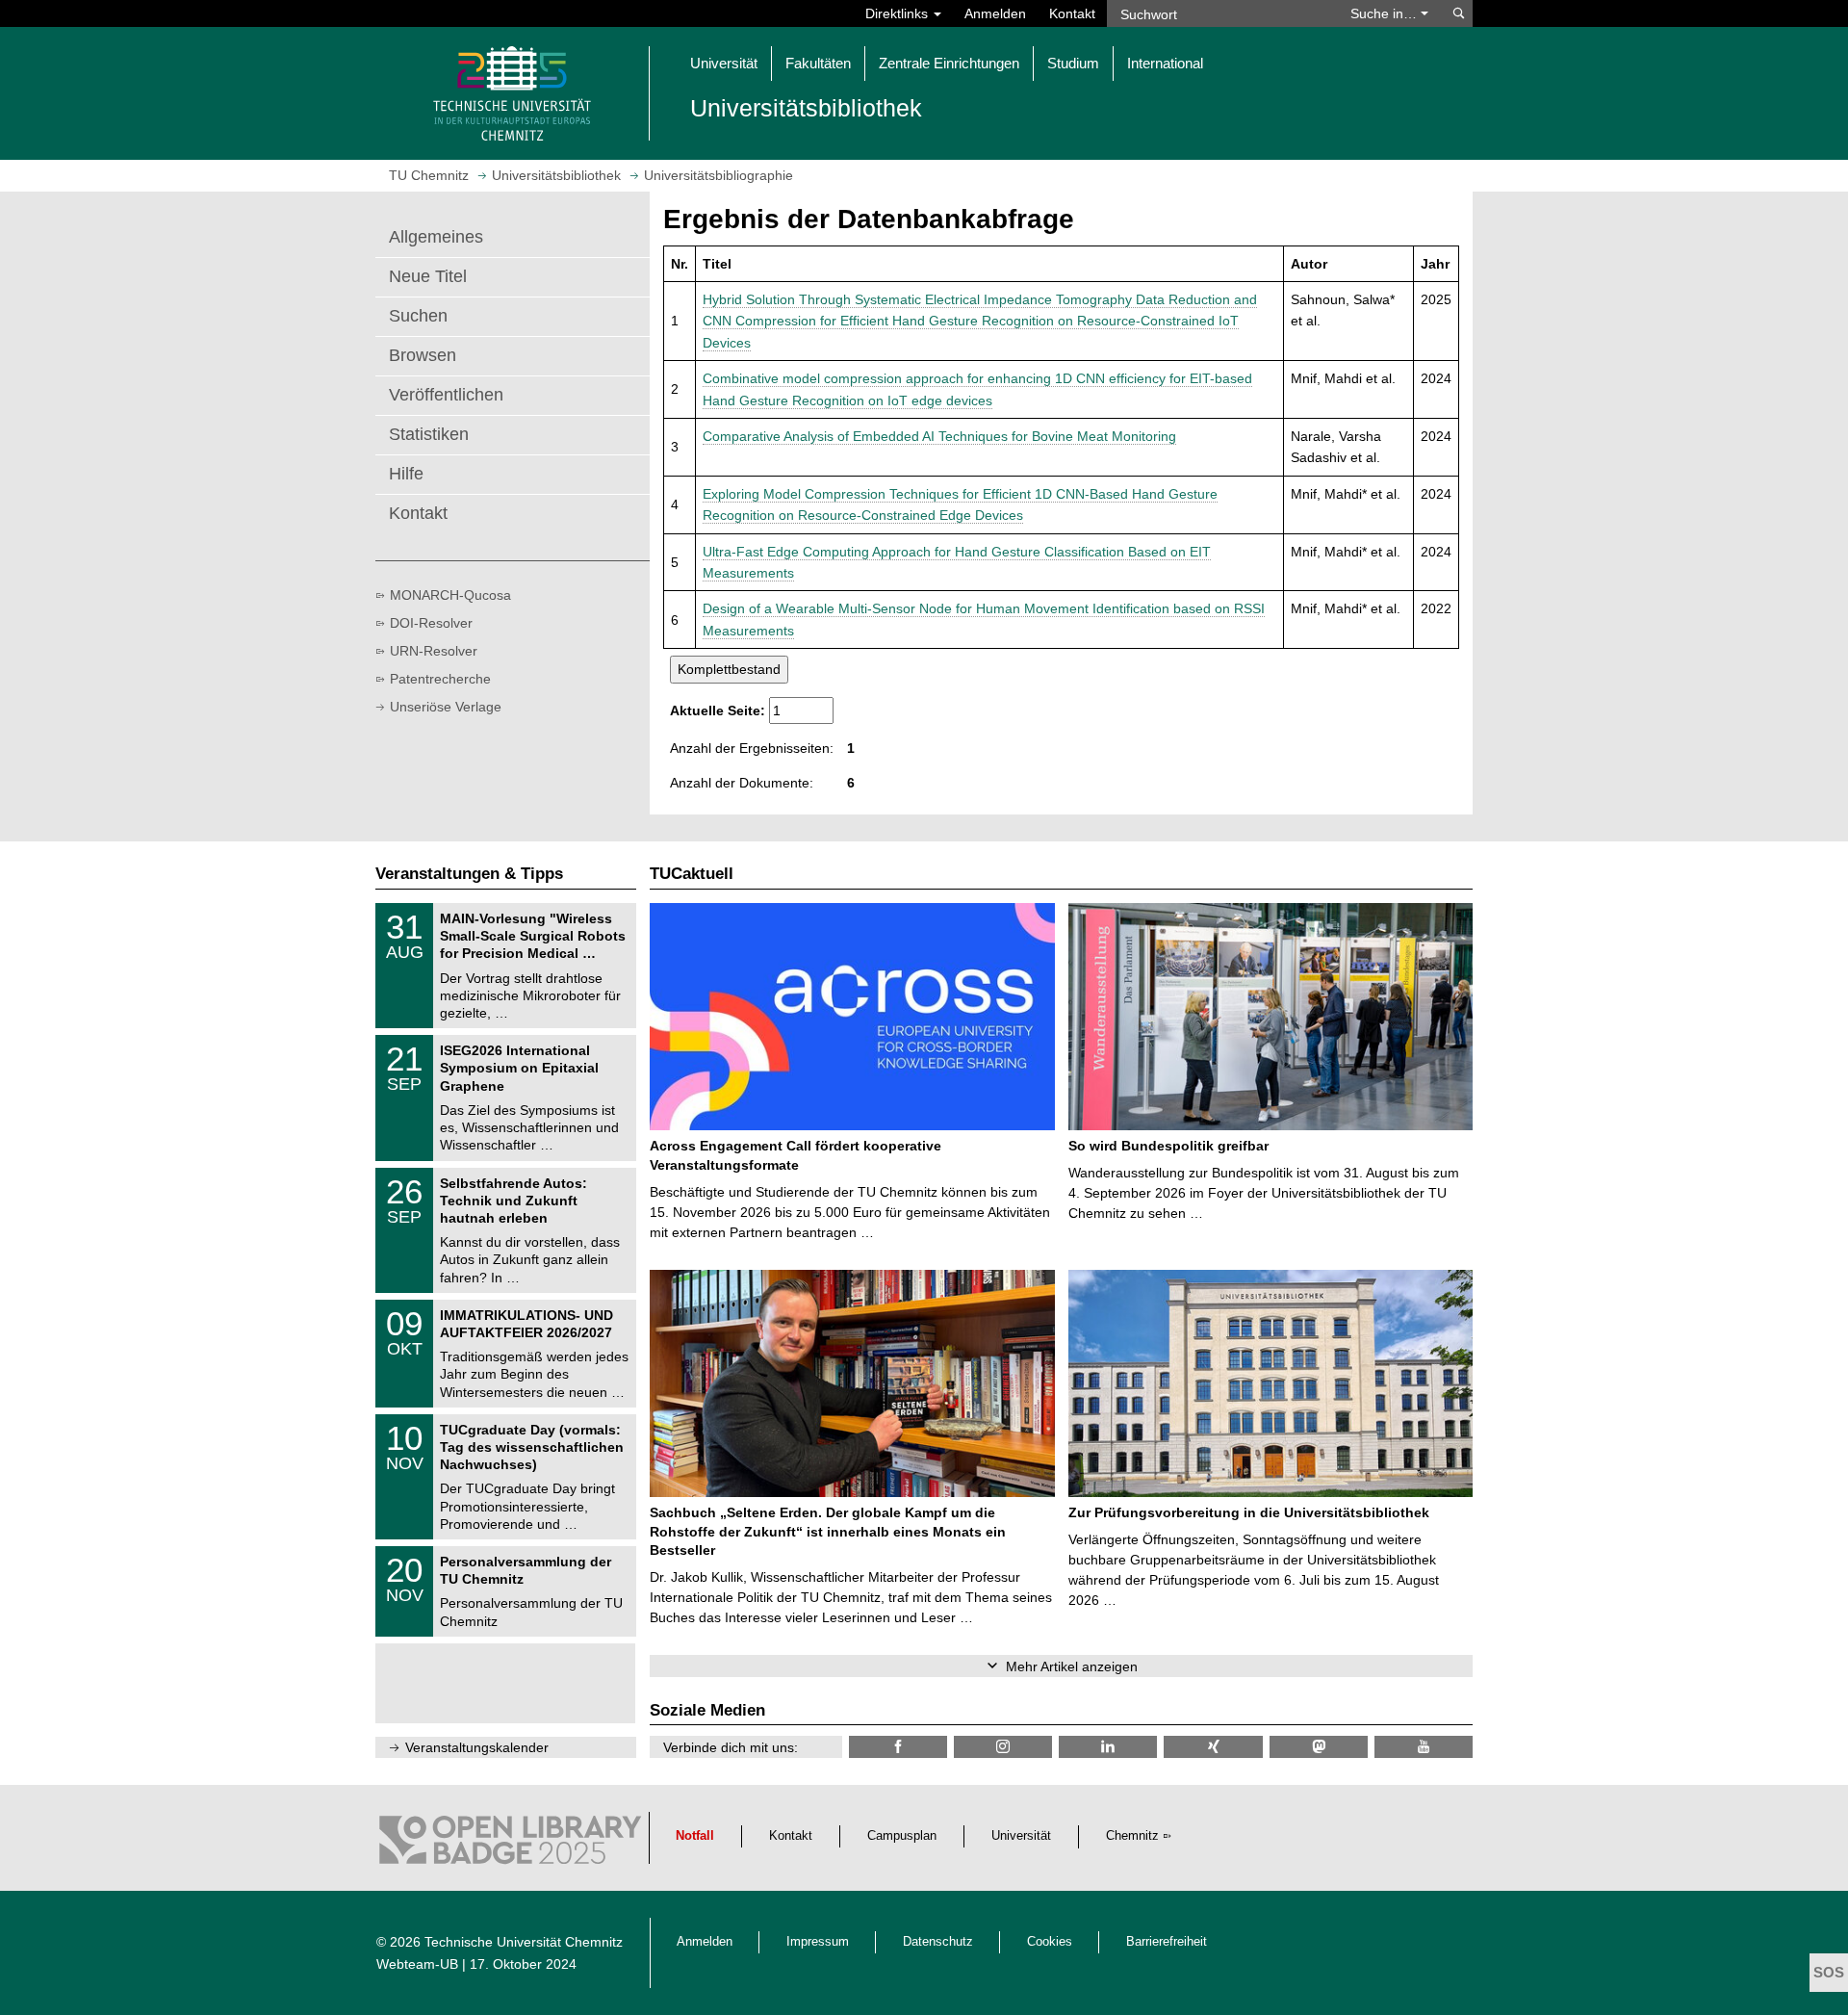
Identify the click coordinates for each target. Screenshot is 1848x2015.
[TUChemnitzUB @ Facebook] (898, 1747)
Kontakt (1072, 13)
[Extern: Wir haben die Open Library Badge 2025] (510, 1845)
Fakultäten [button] (818, 63)
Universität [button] (724, 63)
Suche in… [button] (1386, 13)
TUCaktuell (692, 874)
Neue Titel (428, 276)
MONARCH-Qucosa (450, 595)
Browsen (423, 355)
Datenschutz (938, 1942)
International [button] (1165, 63)
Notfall (695, 1836)
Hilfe (406, 474)
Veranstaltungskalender (477, 1747)
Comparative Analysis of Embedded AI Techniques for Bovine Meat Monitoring (939, 436)
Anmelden (995, 13)
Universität (1021, 1836)
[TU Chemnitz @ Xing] (1213, 1747)
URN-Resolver (434, 651)
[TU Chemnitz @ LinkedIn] (1108, 1747)
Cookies (1050, 1942)
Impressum (818, 1942)
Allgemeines (436, 237)
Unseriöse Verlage (446, 707)
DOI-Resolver (431, 623)
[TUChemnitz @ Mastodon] (1319, 1747)
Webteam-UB (417, 1964)
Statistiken (429, 434)
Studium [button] (1073, 63)
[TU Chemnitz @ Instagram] (1003, 1747)
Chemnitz (1132, 1836)
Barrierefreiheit (1167, 1942)
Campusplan (902, 1836)
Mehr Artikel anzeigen (1072, 1666)
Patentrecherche (440, 679)
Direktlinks (898, 13)
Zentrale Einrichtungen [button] (949, 63)
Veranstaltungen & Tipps (469, 874)
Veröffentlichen (446, 395)
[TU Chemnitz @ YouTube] (1424, 1747)
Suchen (418, 316)
